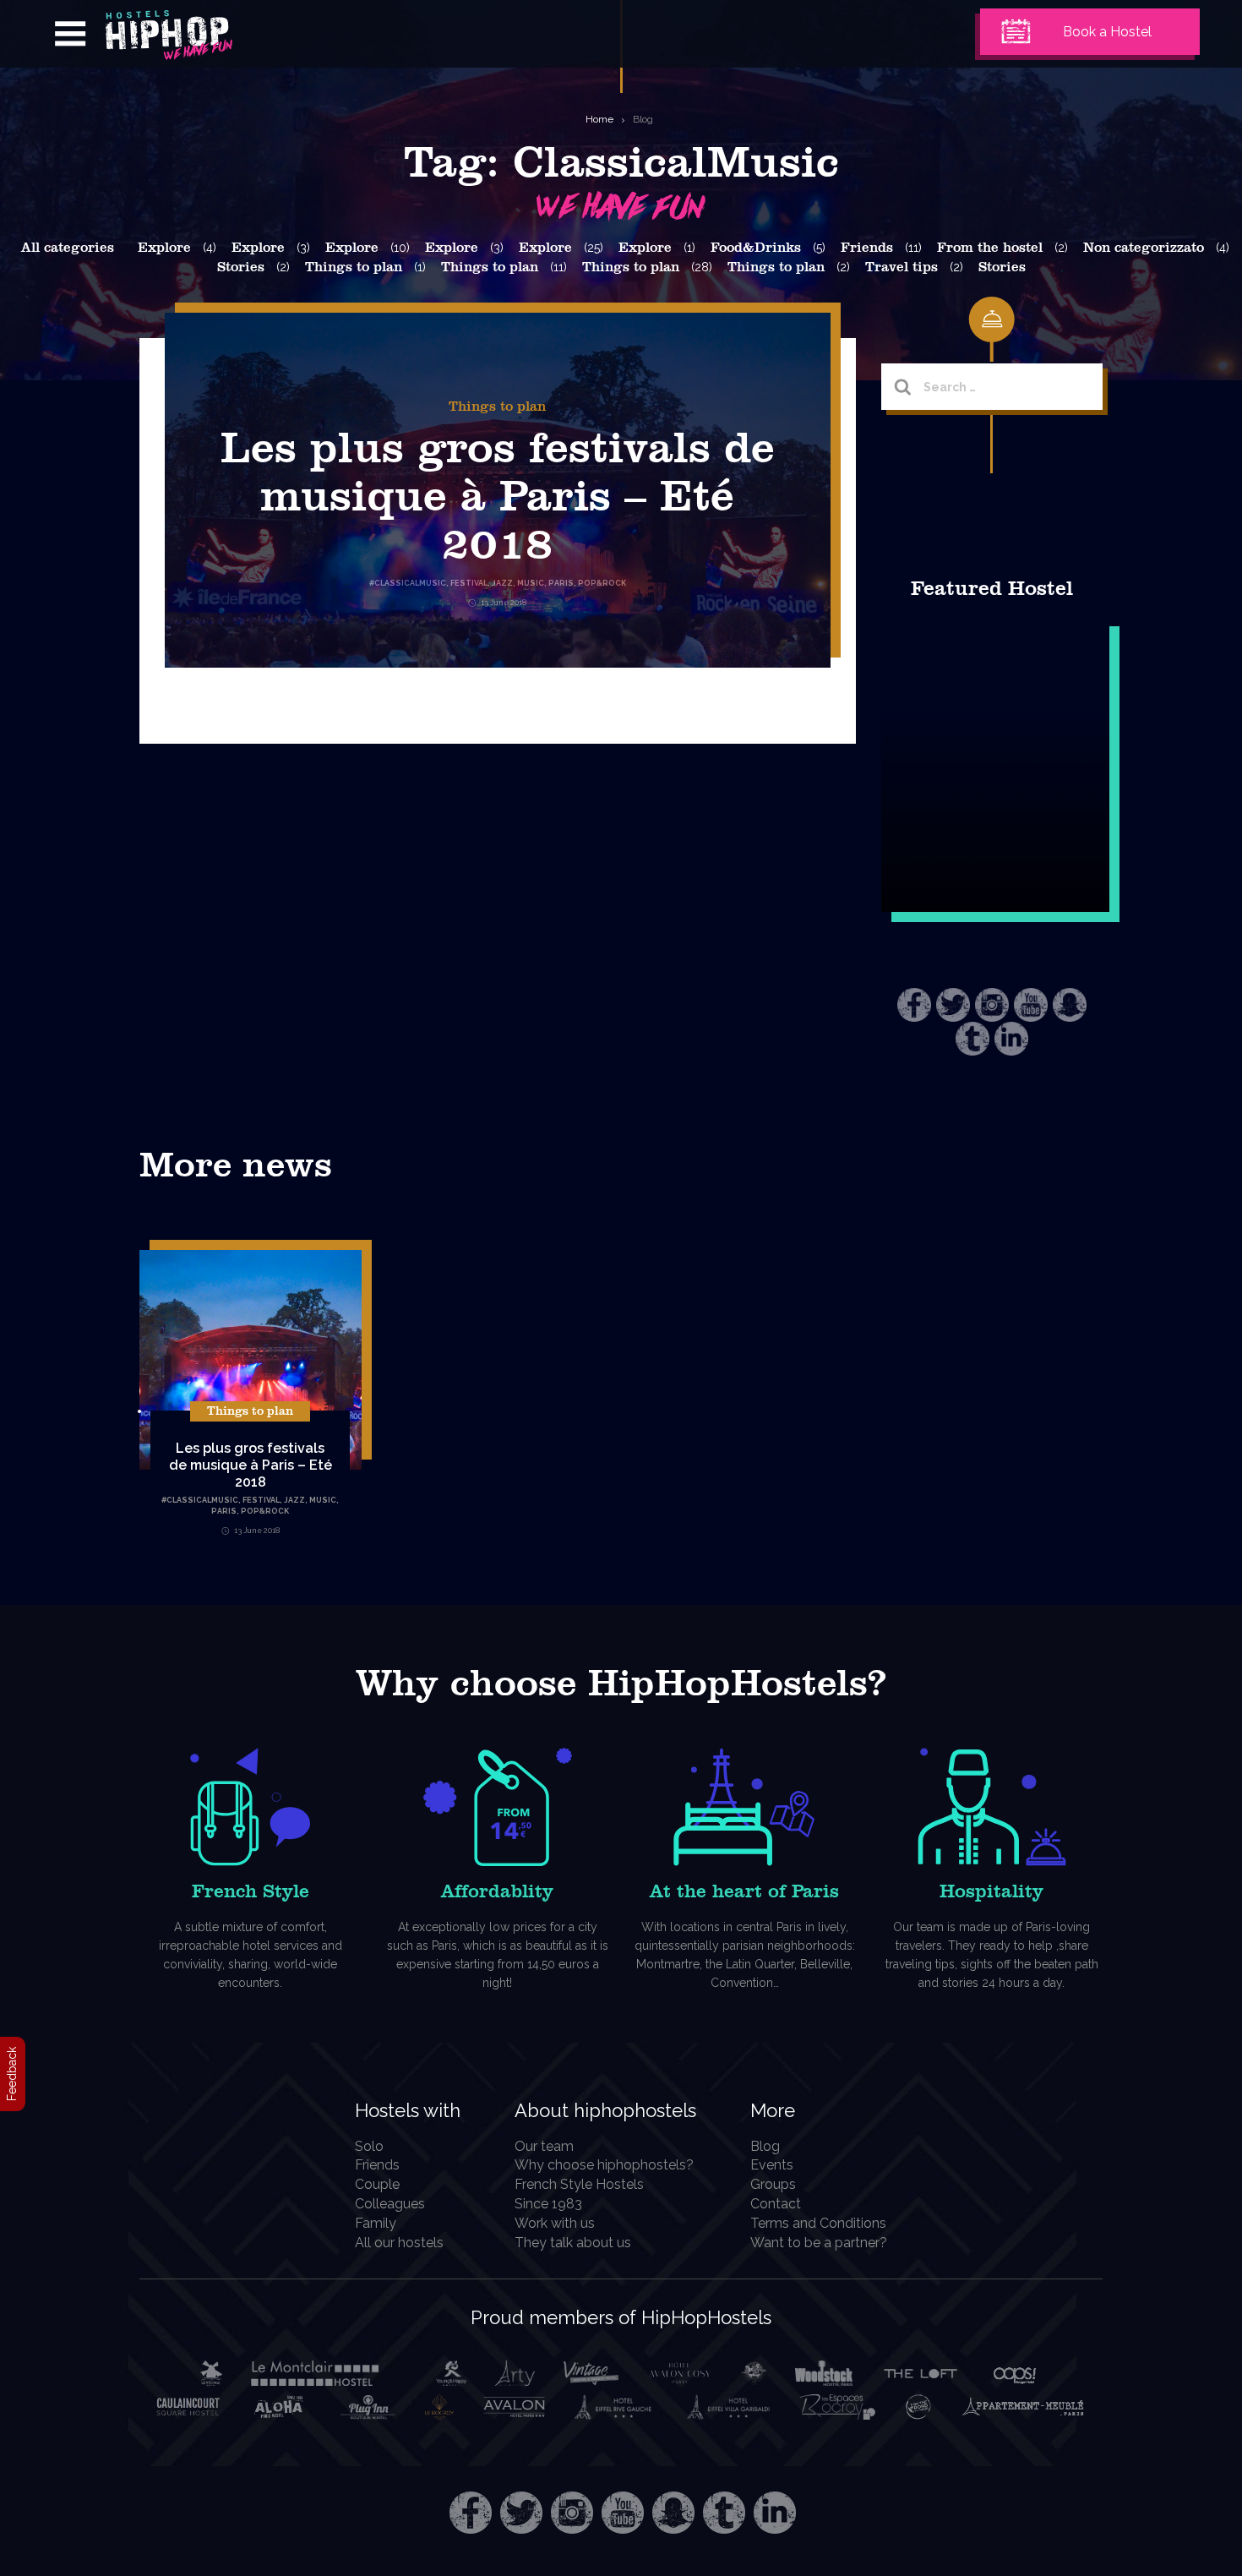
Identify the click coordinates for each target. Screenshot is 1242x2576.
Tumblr (972, 1039)
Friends (867, 248)
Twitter (953, 1005)
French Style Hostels (579, 2184)
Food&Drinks (756, 248)
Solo (369, 2146)
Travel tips (902, 267)
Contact (776, 2204)
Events (772, 2165)
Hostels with (408, 2110)
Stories (241, 267)
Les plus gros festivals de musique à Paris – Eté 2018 (498, 497)
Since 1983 (548, 2204)
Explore (164, 248)
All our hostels (399, 2243)
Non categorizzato (1144, 248)
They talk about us (573, 2243)
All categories (68, 248)
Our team (544, 2146)
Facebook (914, 1005)
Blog (643, 119)
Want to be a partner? (819, 2243)
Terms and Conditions (818, 2223)
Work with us (555, 2223)
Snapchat (1070, 1005)
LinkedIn (1011, 1039)
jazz (294, 1500)
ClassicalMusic (202, 1500)
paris (224, 1511)
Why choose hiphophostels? (604, 2165)
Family (376, 2223)
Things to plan (354, 267)
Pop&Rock (265, 1511)
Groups (773, 2184)
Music (323, 1500)
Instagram (992, 1005)
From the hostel (990, 248)
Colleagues (390, 2204)
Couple (377, 2184)
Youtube (1031, 1005)
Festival (261, 1500)
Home (599, 119)
